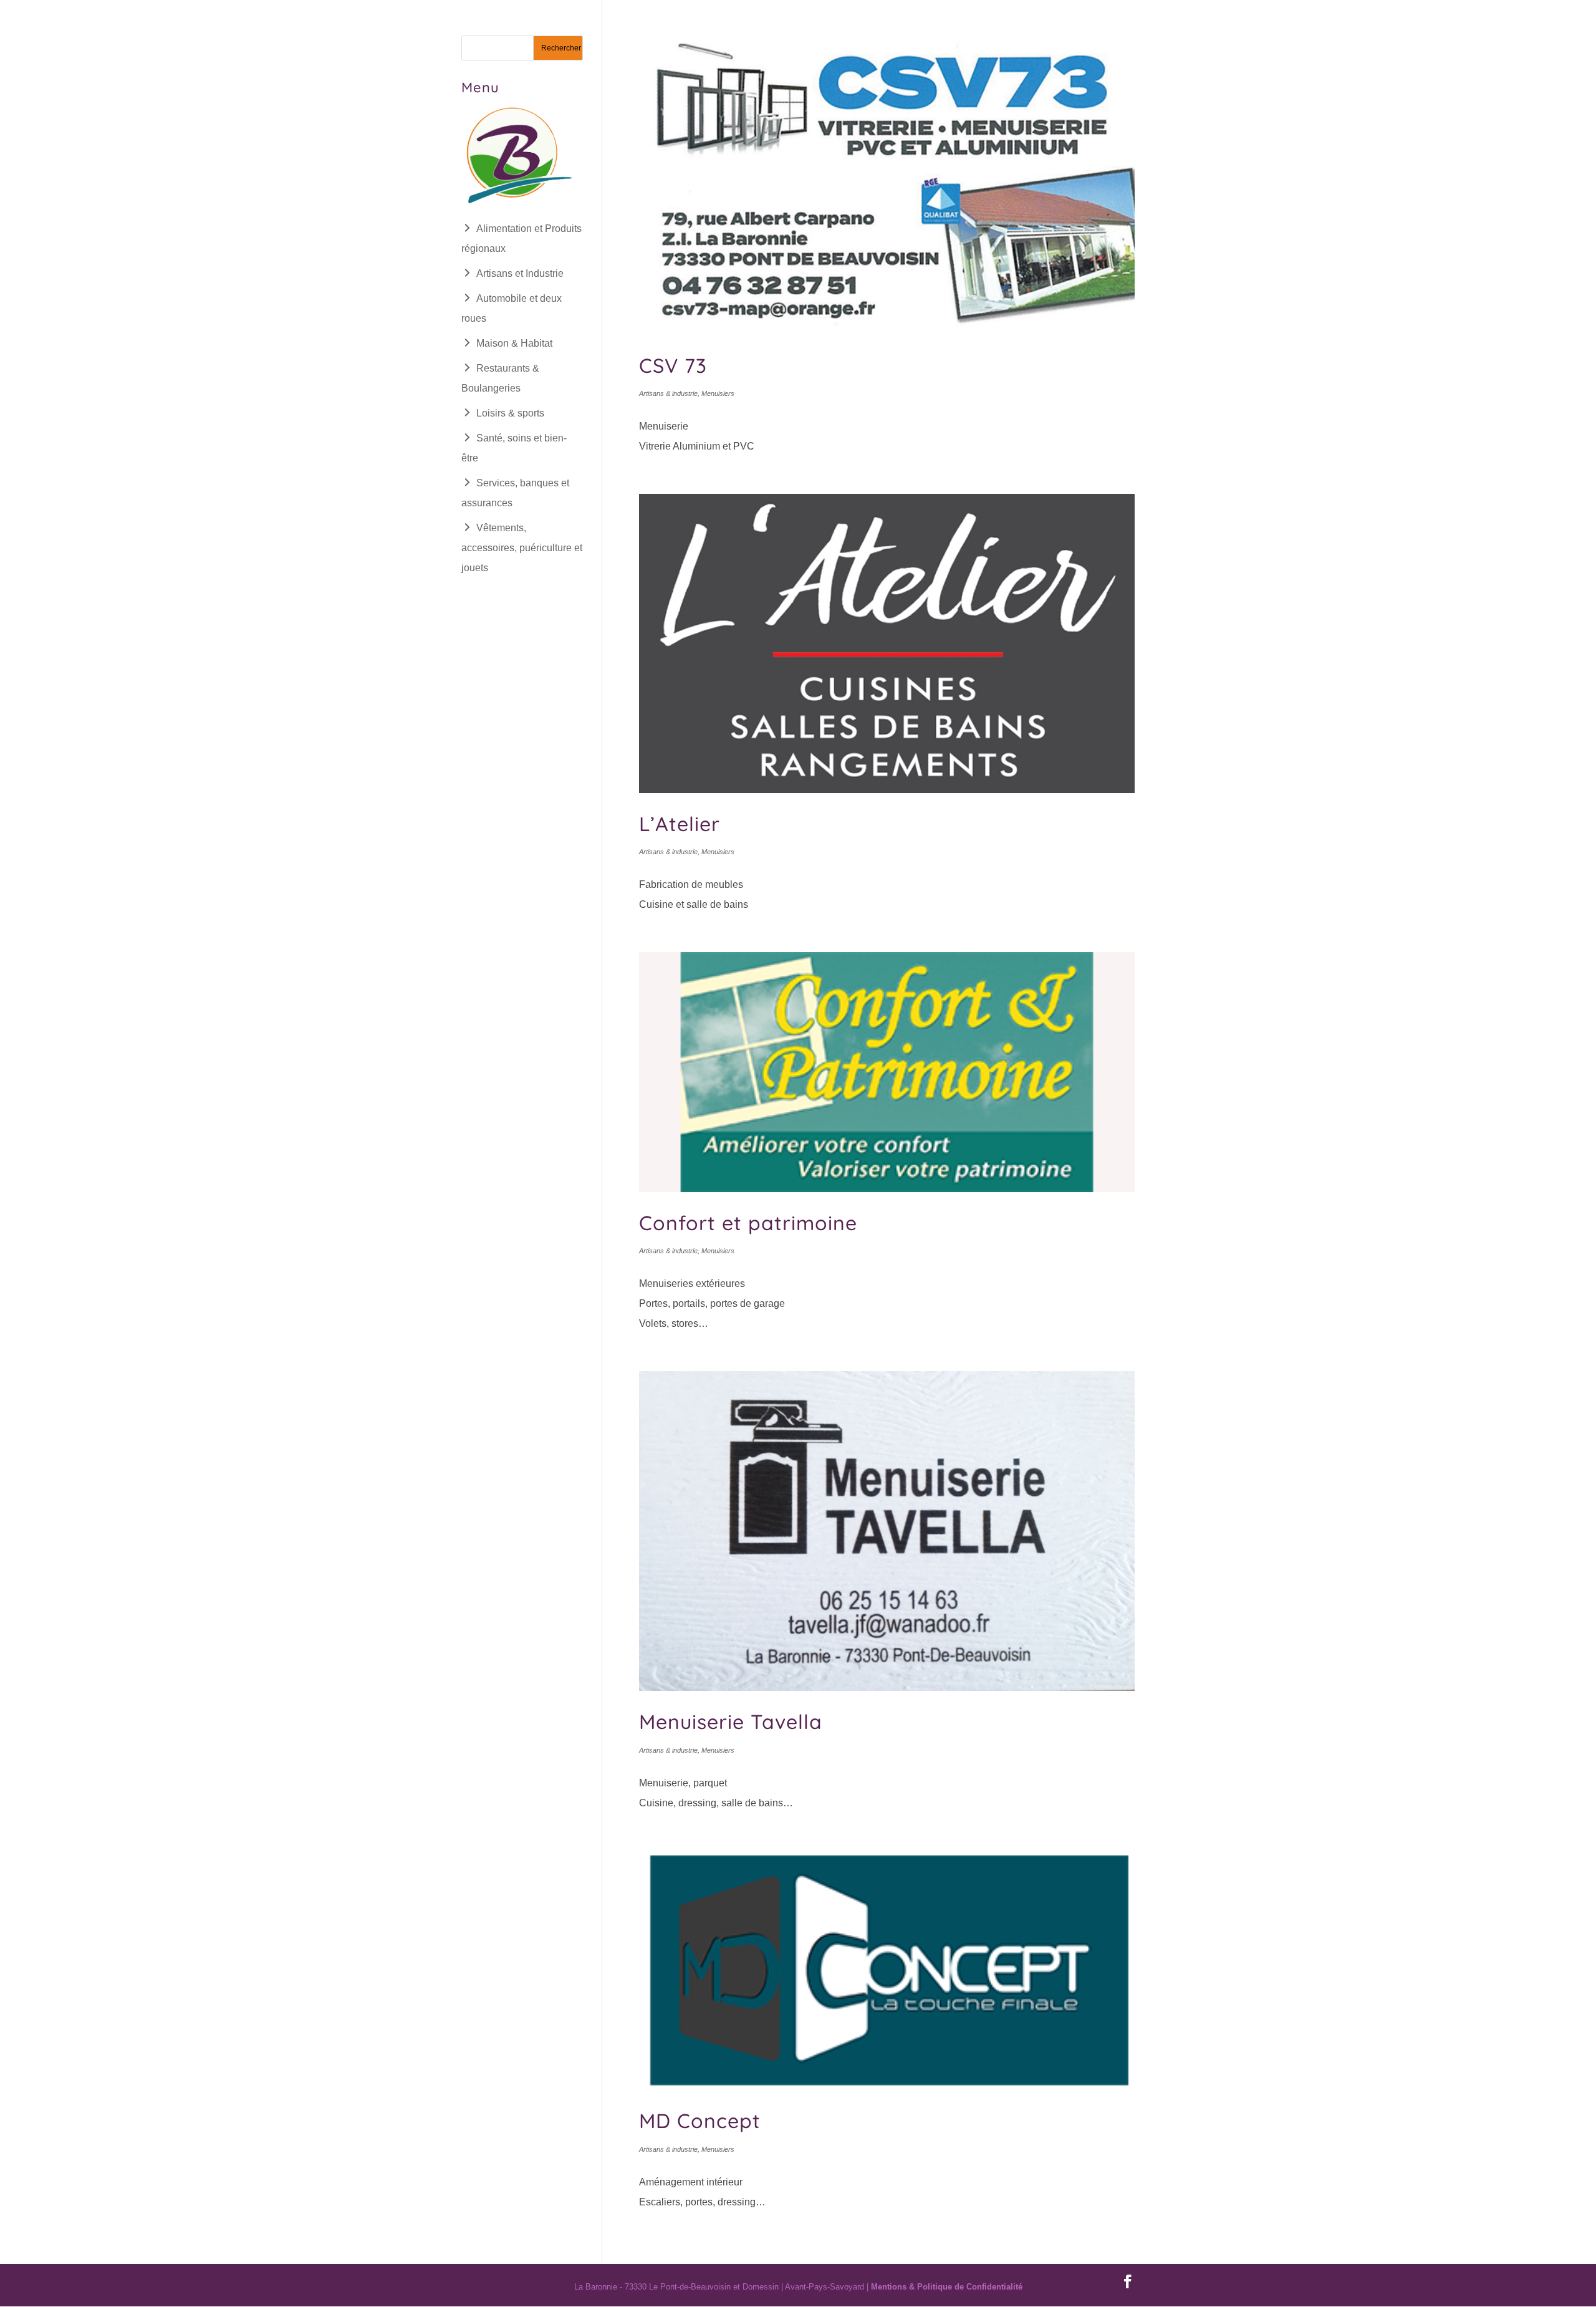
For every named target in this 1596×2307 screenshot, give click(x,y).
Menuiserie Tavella (731, 1722)
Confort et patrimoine (748, 1223)
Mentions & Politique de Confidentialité (947, 2287)
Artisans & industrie (668, 393)
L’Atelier (680, 824)
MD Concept (700, 2121)
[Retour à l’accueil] (517, 204)
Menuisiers (718, 393)
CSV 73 (673, 365)
